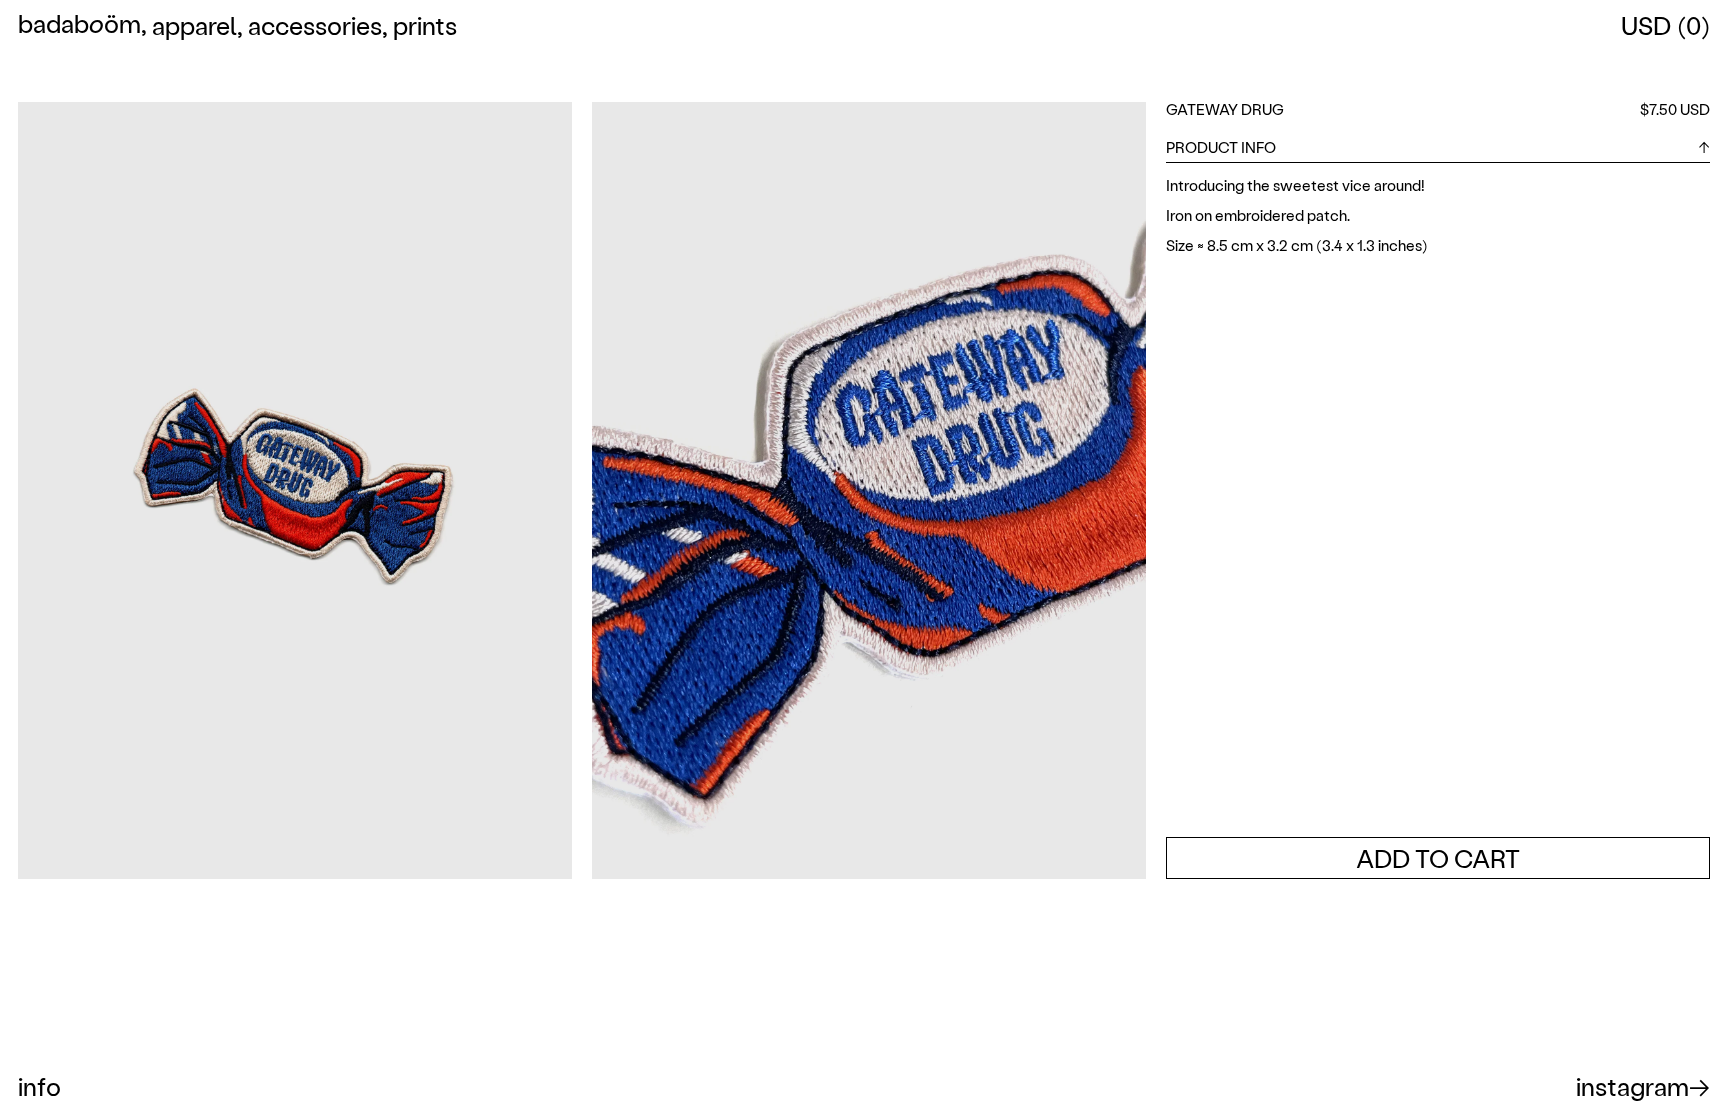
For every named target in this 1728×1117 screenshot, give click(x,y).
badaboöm (79, 25)
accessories (315, 25)
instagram (1632, 1086)
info (39, 1086)
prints (425, 25)
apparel (194, 25)
